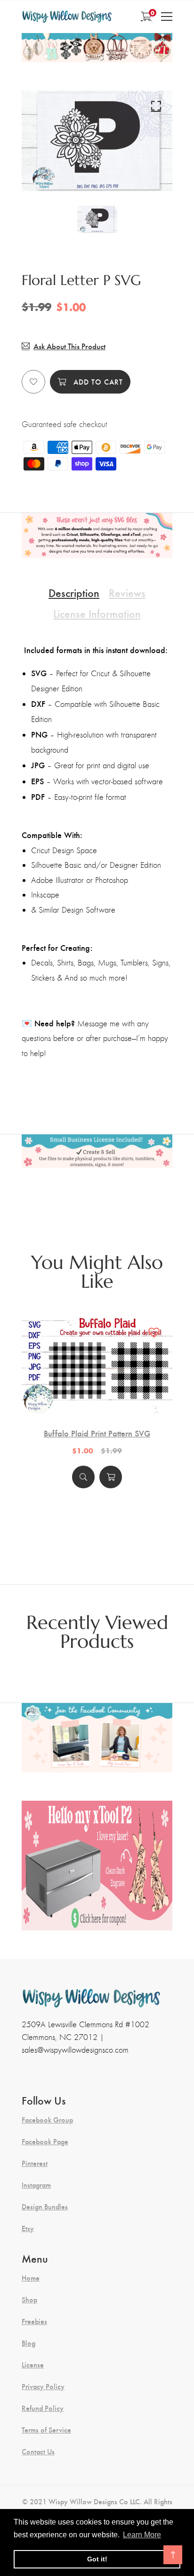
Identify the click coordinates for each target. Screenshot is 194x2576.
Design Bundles (45, 2207)
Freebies (34, 2321)
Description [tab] (74, 592)
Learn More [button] (142, 2535)
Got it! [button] (97, 2559)
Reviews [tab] (127, 592)
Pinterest (35, 2163)
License (33, 2365)
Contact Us (38, 2451)
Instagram (36, 2185)
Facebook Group (47, 2120)
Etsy (28, 2228)
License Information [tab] (97, 613)
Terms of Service (46, 2430)
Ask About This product (69, 346)
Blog (28, 2343)
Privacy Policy (43, 2386)
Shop (29, 2299)
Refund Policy (43, 2408)
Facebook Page (45, 2141)
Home (31, 2278)
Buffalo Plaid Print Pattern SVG (97, 1433)
